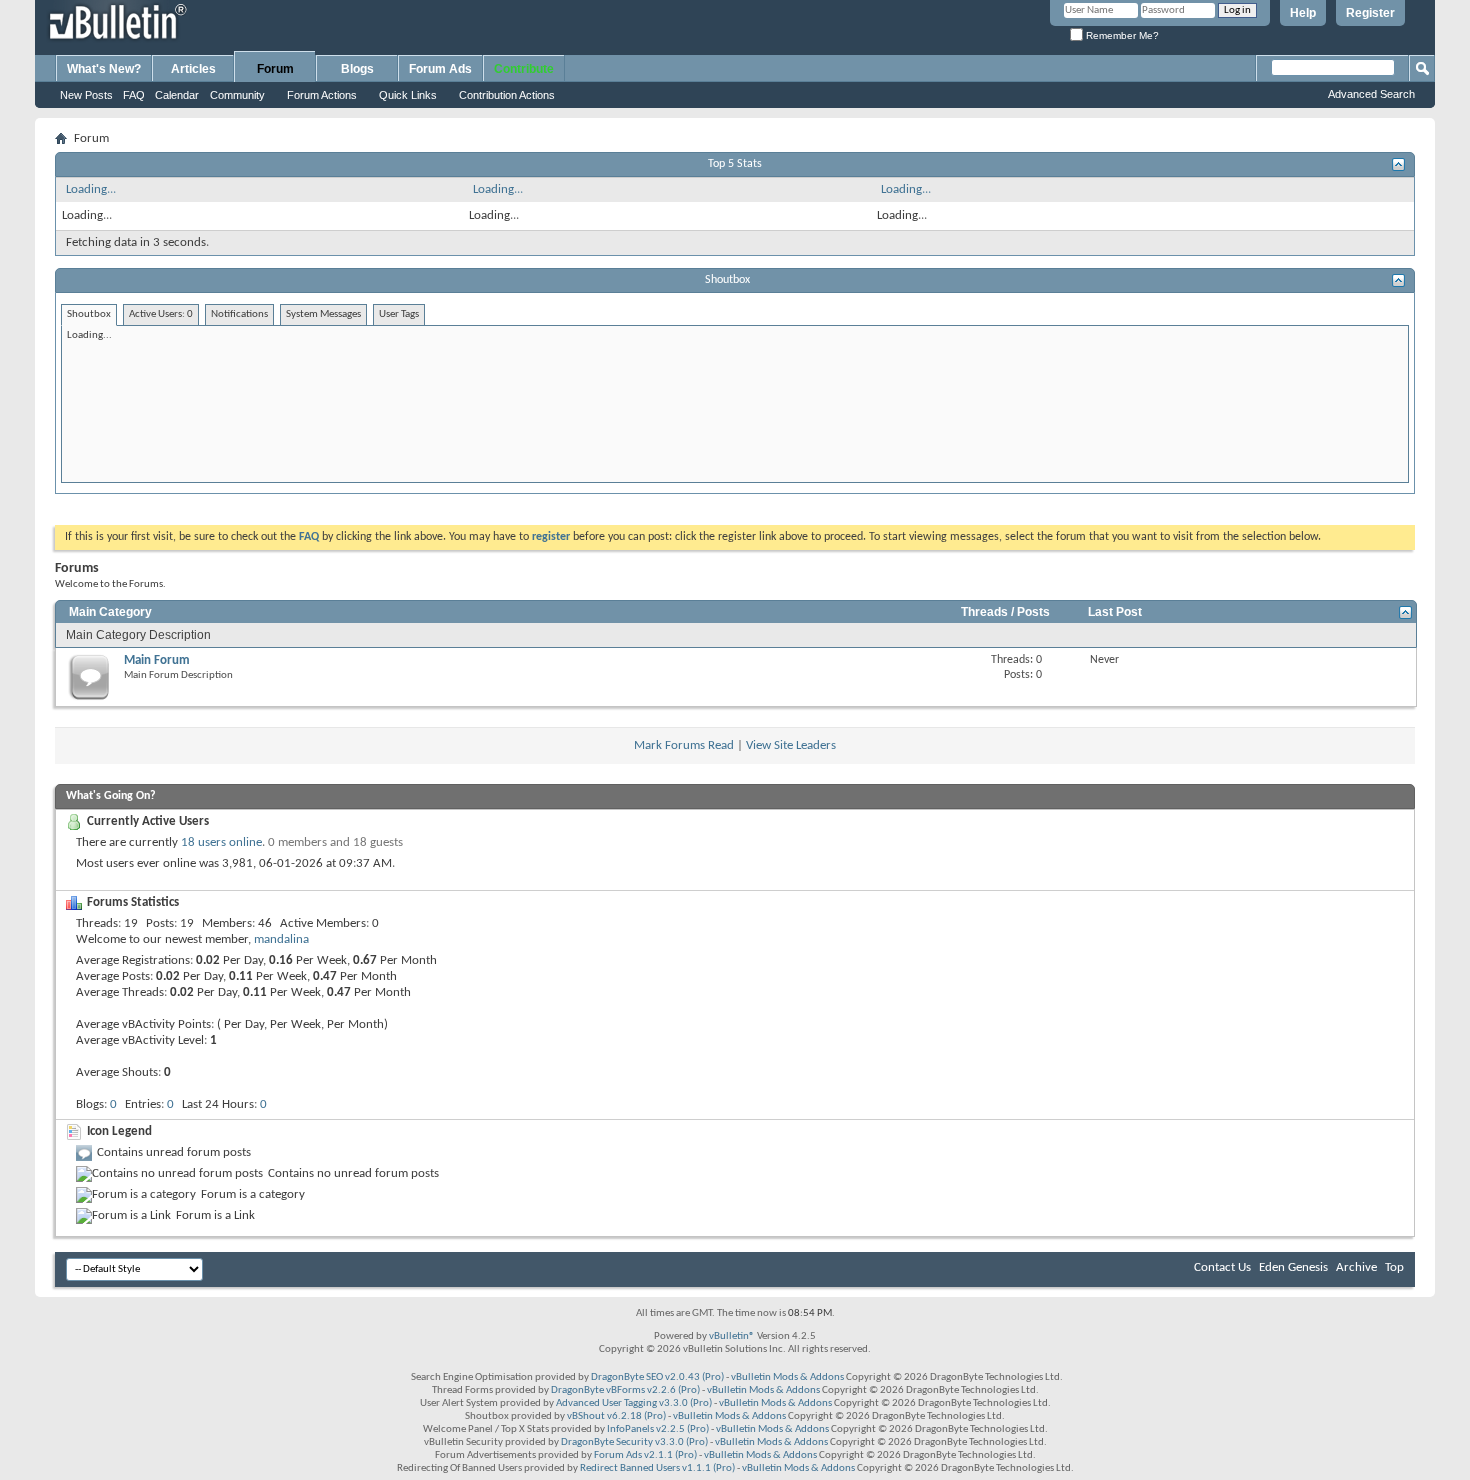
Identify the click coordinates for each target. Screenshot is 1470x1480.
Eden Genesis (1293, 1267)
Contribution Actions (507, 95)
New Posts (86, 95)
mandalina (281, 939)
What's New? (104, 69)
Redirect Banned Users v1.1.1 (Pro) (657, 1468)
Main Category (110, 612)
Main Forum (157, 660)
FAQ (134, 95)
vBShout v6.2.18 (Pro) (616, 1416)
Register (1370, 13)
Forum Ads (440, 69)
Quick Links (408, 95)
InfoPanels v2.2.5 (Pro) (658, 1429)
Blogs (357, 69)
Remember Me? (1121, 35)
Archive (1356, 1267)
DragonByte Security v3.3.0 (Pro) (634, 1442)
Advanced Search (1371, 94)
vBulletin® (732, 1336)
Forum (275, 69)
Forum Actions (322, 95)
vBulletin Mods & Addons (787, 1377)
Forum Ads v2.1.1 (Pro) (645, 1455)
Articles (193, 69)
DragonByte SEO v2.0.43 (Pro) (657, 1377)
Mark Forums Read (684, 745)
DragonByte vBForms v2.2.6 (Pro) (625, 1390)
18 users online (221, 842)
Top (1394, 1267)
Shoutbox (727, 280)
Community (237, 95)
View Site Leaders (791, 745)
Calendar (177, 95)
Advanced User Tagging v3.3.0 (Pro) (634, 1403)
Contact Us (1222, 1267)
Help (1303, 13)
